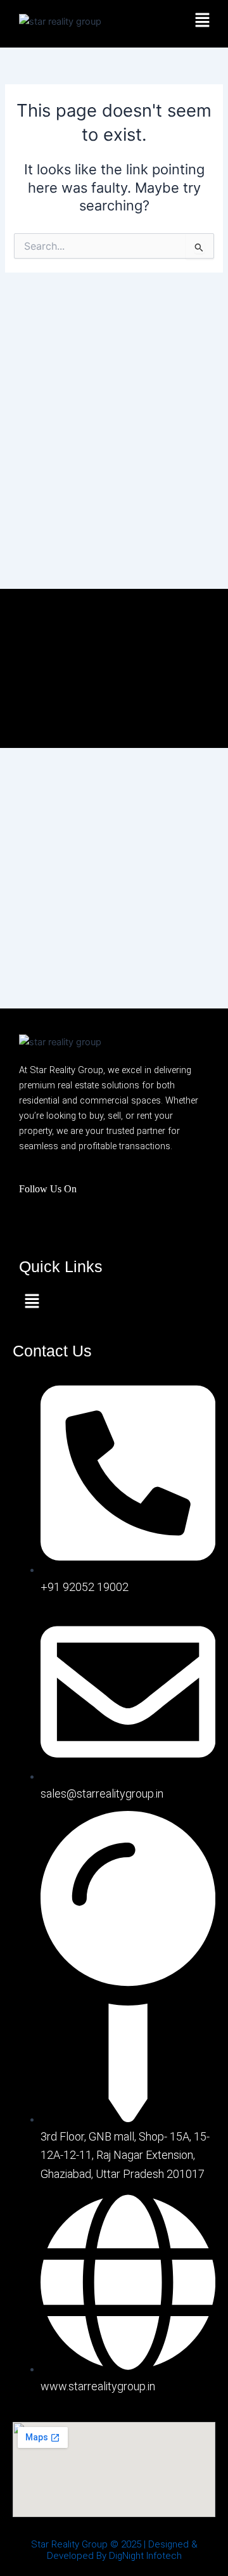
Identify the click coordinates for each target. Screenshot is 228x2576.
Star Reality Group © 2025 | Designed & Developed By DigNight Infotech (114, 2550)
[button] (203, 21)
